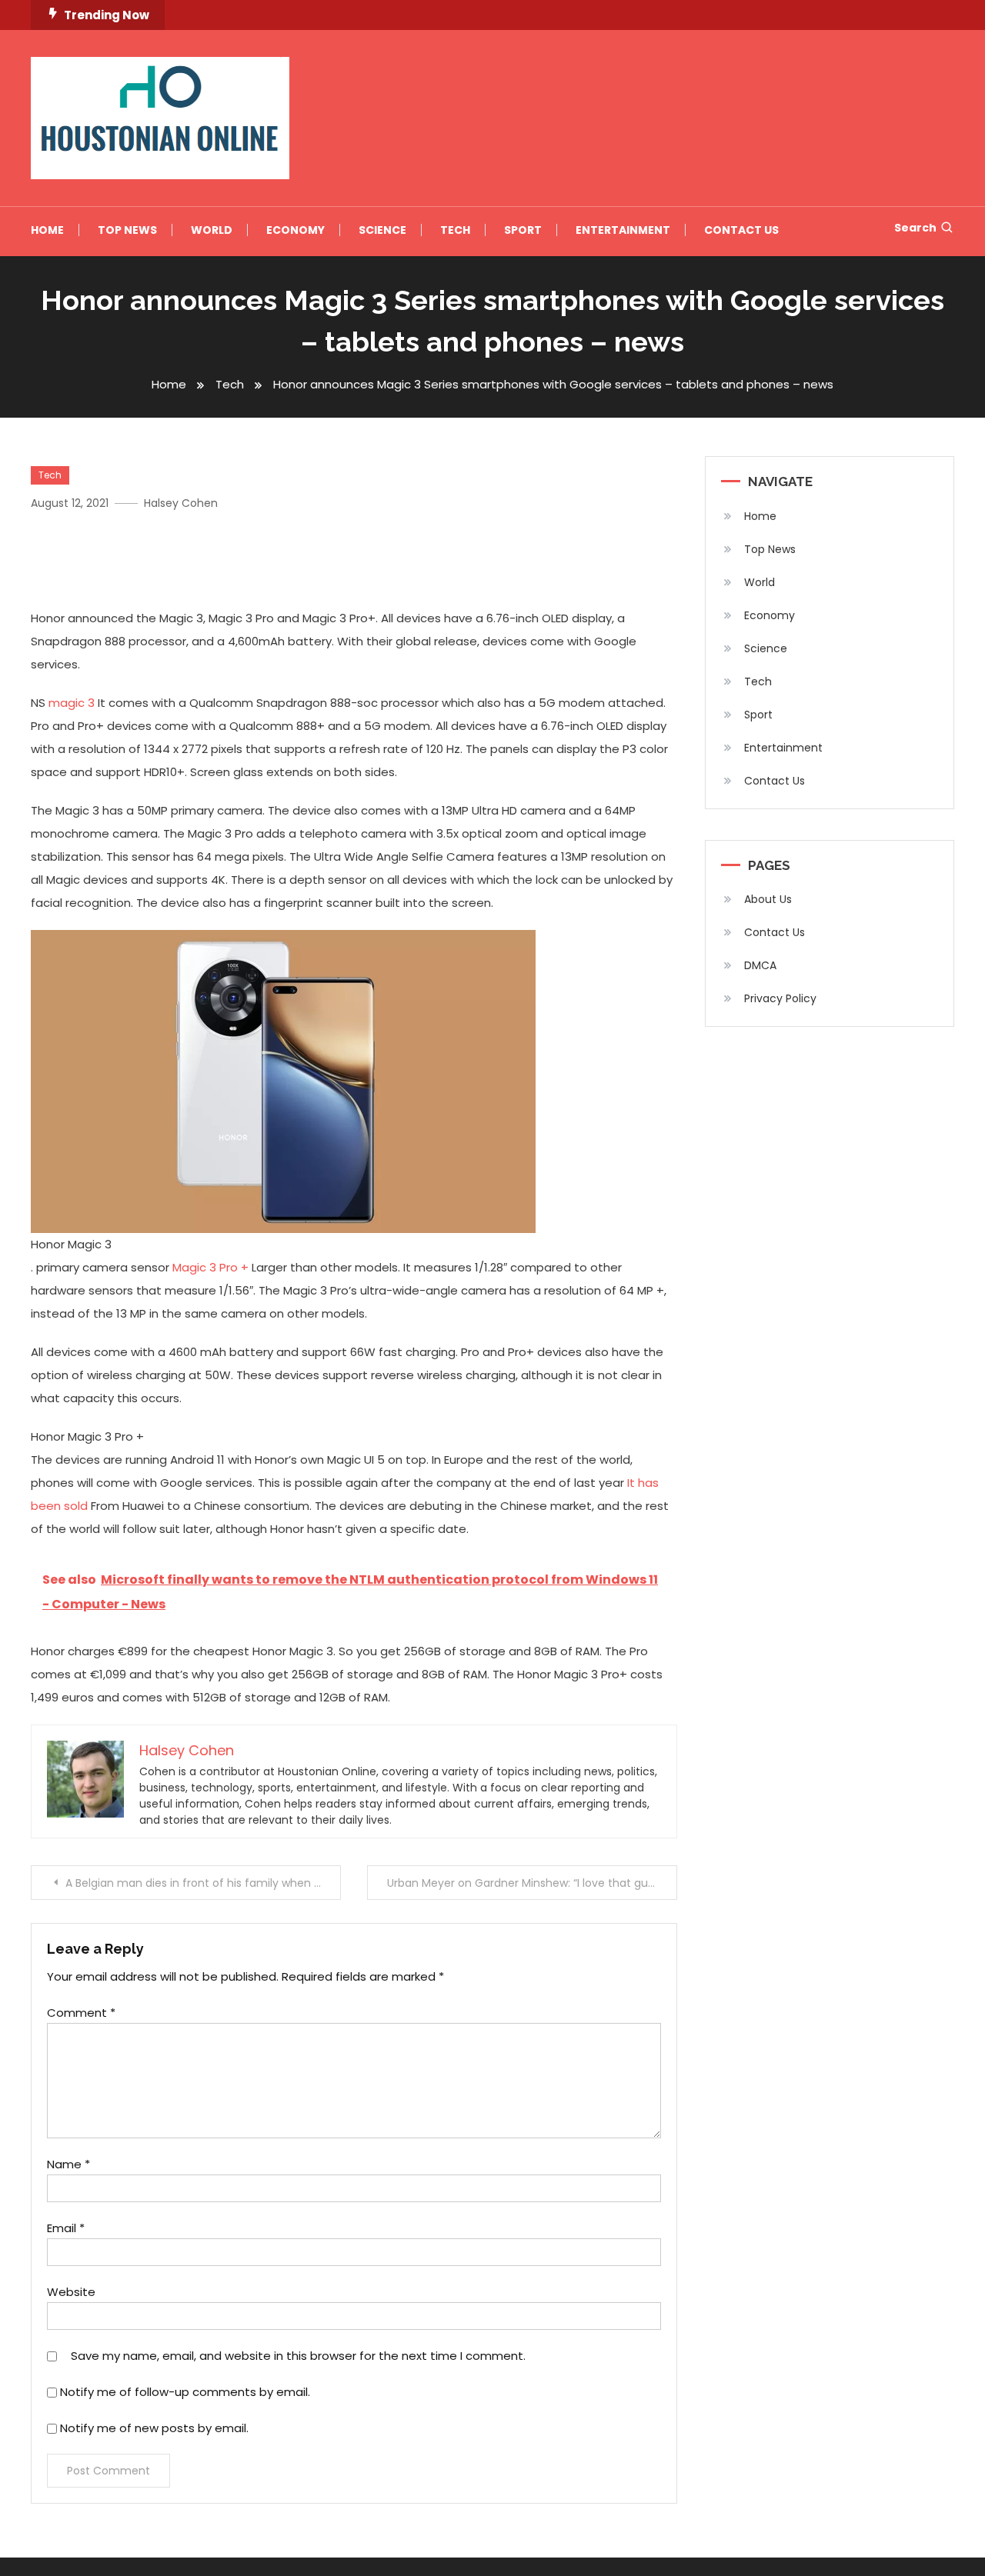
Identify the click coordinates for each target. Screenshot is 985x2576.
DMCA (760, 965)
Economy (295, 230)
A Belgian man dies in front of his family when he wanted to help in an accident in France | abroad (203, 1883)
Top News (127, 230)
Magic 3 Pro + (209, 1267)
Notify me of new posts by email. (154, 2428)
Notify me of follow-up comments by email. (185, 2392)
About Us (768, 899)
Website (71, 2292)
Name (68, 2164)
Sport (523, 230)
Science (382, 230)
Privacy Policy (780, 998)
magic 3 (72, 703)
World (212, 230)
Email (66, 2228)
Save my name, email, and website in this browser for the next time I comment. (298, 2356)
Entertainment (623, 230)
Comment (81, 2013)
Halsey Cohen (181, 503)
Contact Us (741, 230)
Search (915, 228)
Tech (455, 230)
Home (47, 230)
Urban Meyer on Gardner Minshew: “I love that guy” (523, 1883)
